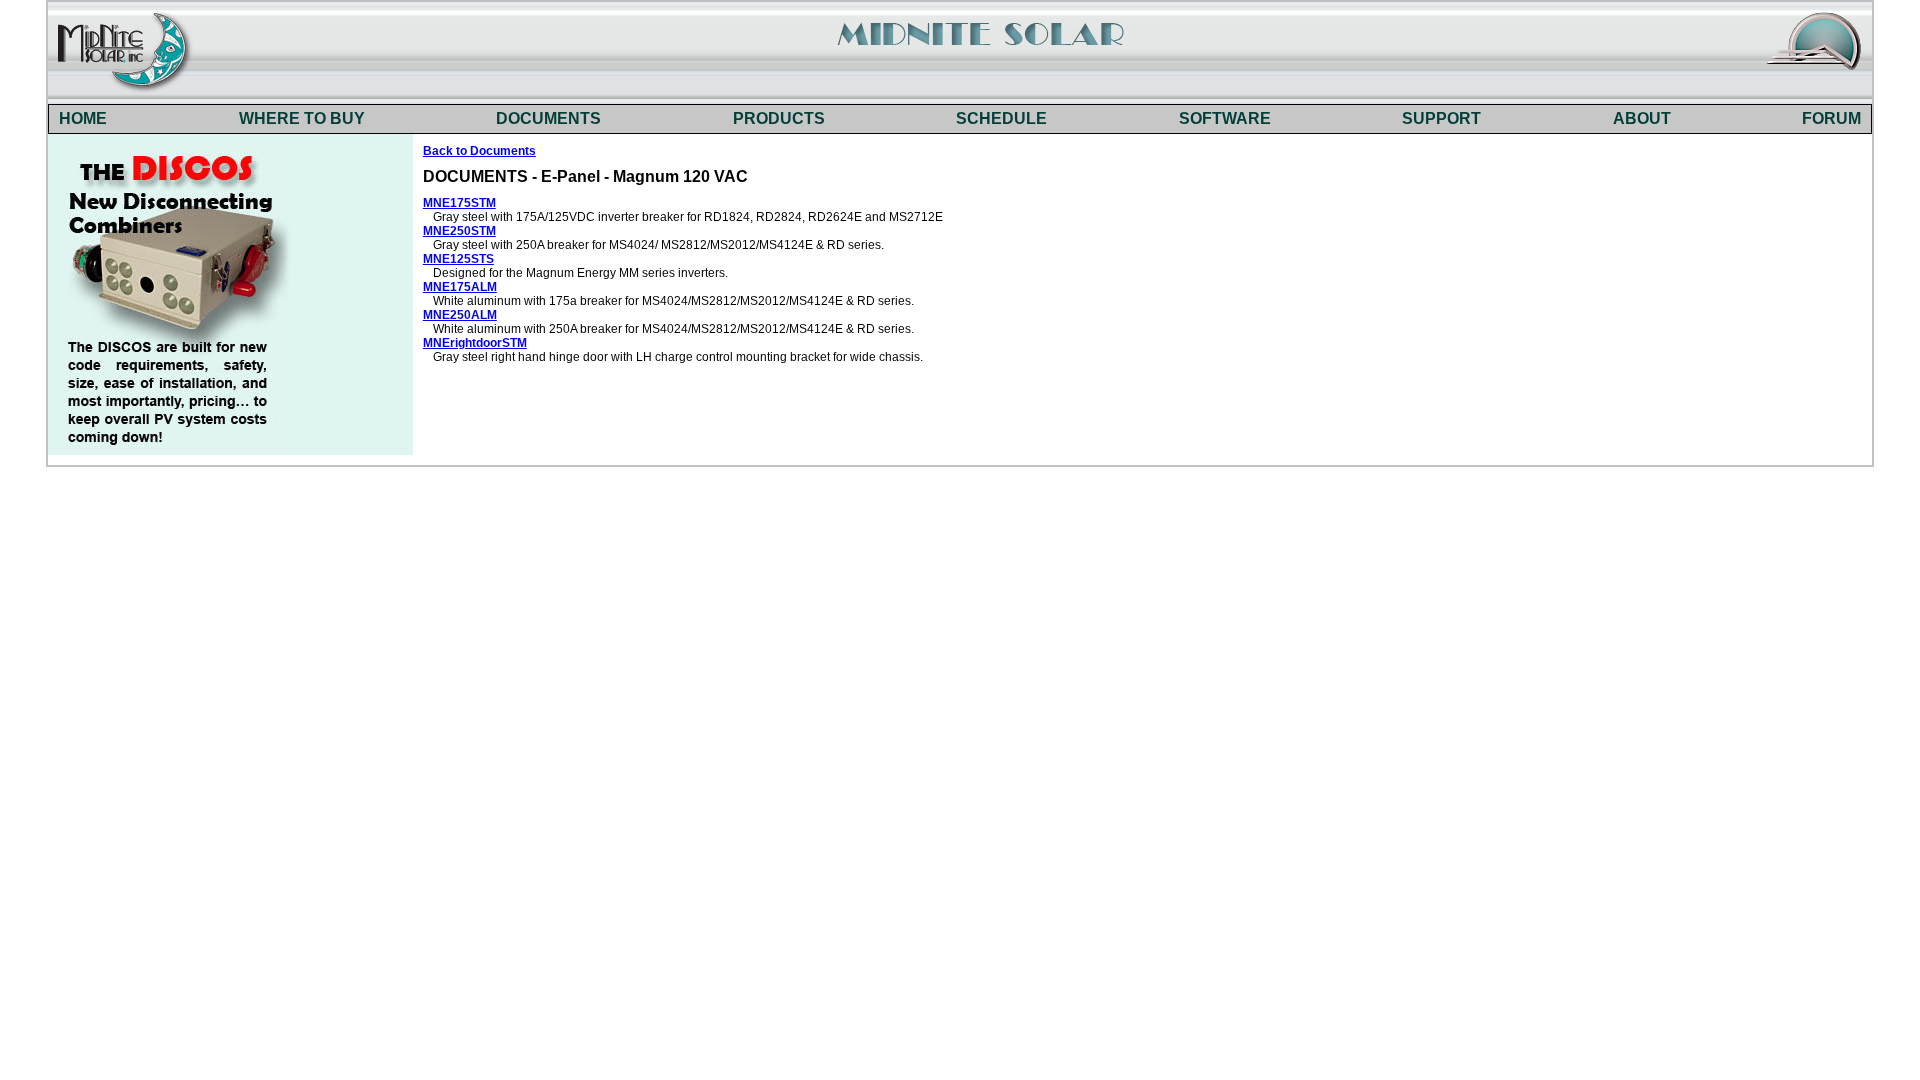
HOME (83, 118)
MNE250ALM (460, 315)
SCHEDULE (1001, 118)
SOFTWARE (1225, 118)
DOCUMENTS (548, 118)
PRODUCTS (779, 118)
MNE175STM (459, 203)
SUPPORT (1441, 118)
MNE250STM (459, 231)
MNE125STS (458, 259)
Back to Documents (479, 151)
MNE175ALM (460, 287)
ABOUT (1642, 118)
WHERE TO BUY (302, 118)
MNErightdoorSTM (475, 343)
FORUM (1831, 118)
